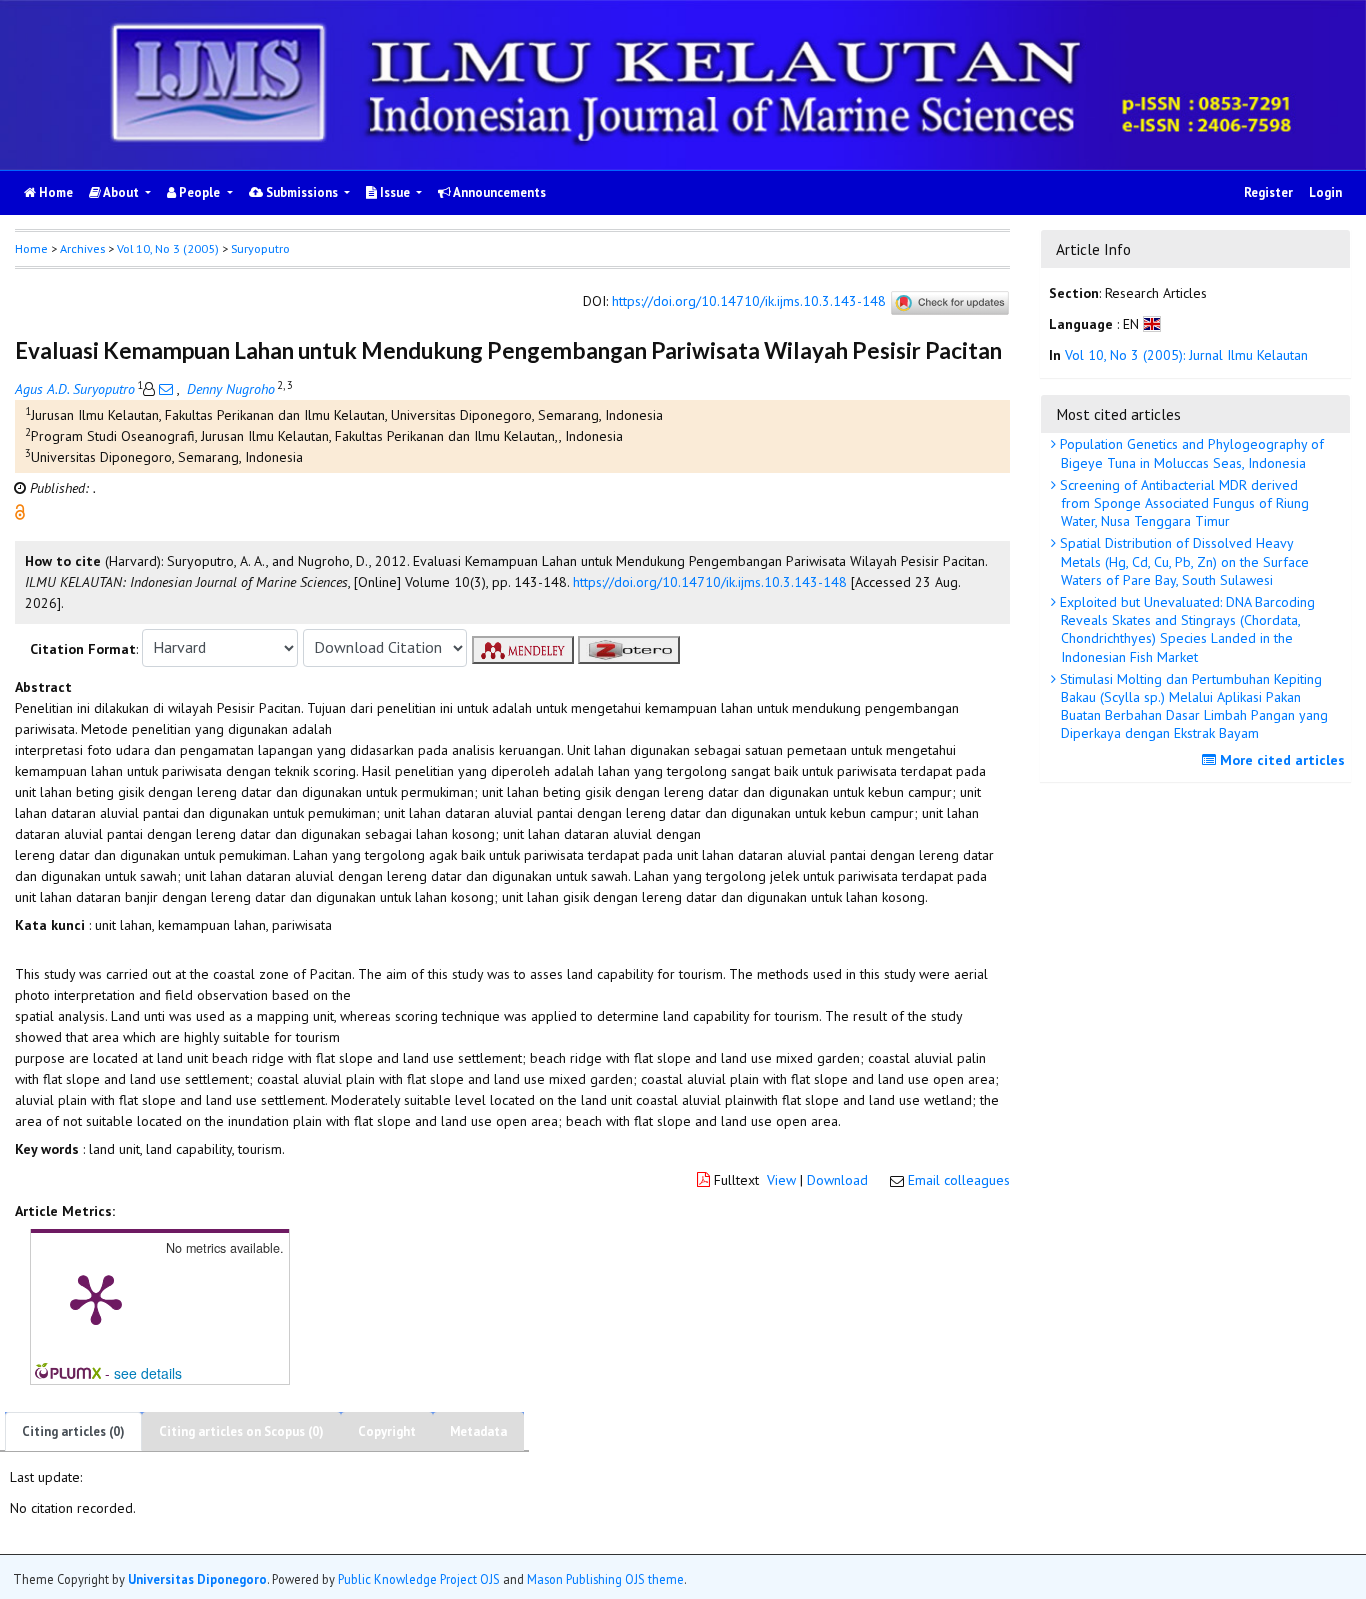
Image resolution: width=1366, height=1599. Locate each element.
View (781, 1180)
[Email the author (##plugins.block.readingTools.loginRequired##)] (166, 389)
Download (837, 1180)
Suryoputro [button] (260, 248)
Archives (82, 248)
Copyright (387, 1431)
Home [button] (31, 248)
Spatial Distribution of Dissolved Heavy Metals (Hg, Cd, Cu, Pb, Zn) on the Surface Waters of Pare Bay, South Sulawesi (1182, 561)
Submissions (302, 192)
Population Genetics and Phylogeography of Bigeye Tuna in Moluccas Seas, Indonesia (1190, 453)
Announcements (498, 192)
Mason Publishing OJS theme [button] (605, 1578)
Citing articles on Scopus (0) (241, 1431)
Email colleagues (959, 1180)
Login (1325, 192)
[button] (20, 510)
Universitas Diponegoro (197, 1578)
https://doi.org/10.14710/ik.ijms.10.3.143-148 (749, 301)
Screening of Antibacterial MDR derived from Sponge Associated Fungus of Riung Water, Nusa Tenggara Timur (1182, 503)
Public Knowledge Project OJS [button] (419, 1578)
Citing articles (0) (73, 1431)
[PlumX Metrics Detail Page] (96, 1298)
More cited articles (1280, 760)
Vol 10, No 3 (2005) (168, 248)
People (199, 192)
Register (1268, 192)
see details (148, 1373)
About (121, 192)
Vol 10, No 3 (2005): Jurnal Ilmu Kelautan (1186, 356)
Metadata (478, 1431)
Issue (395, 192)
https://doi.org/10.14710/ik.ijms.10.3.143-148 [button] (710, 582)
